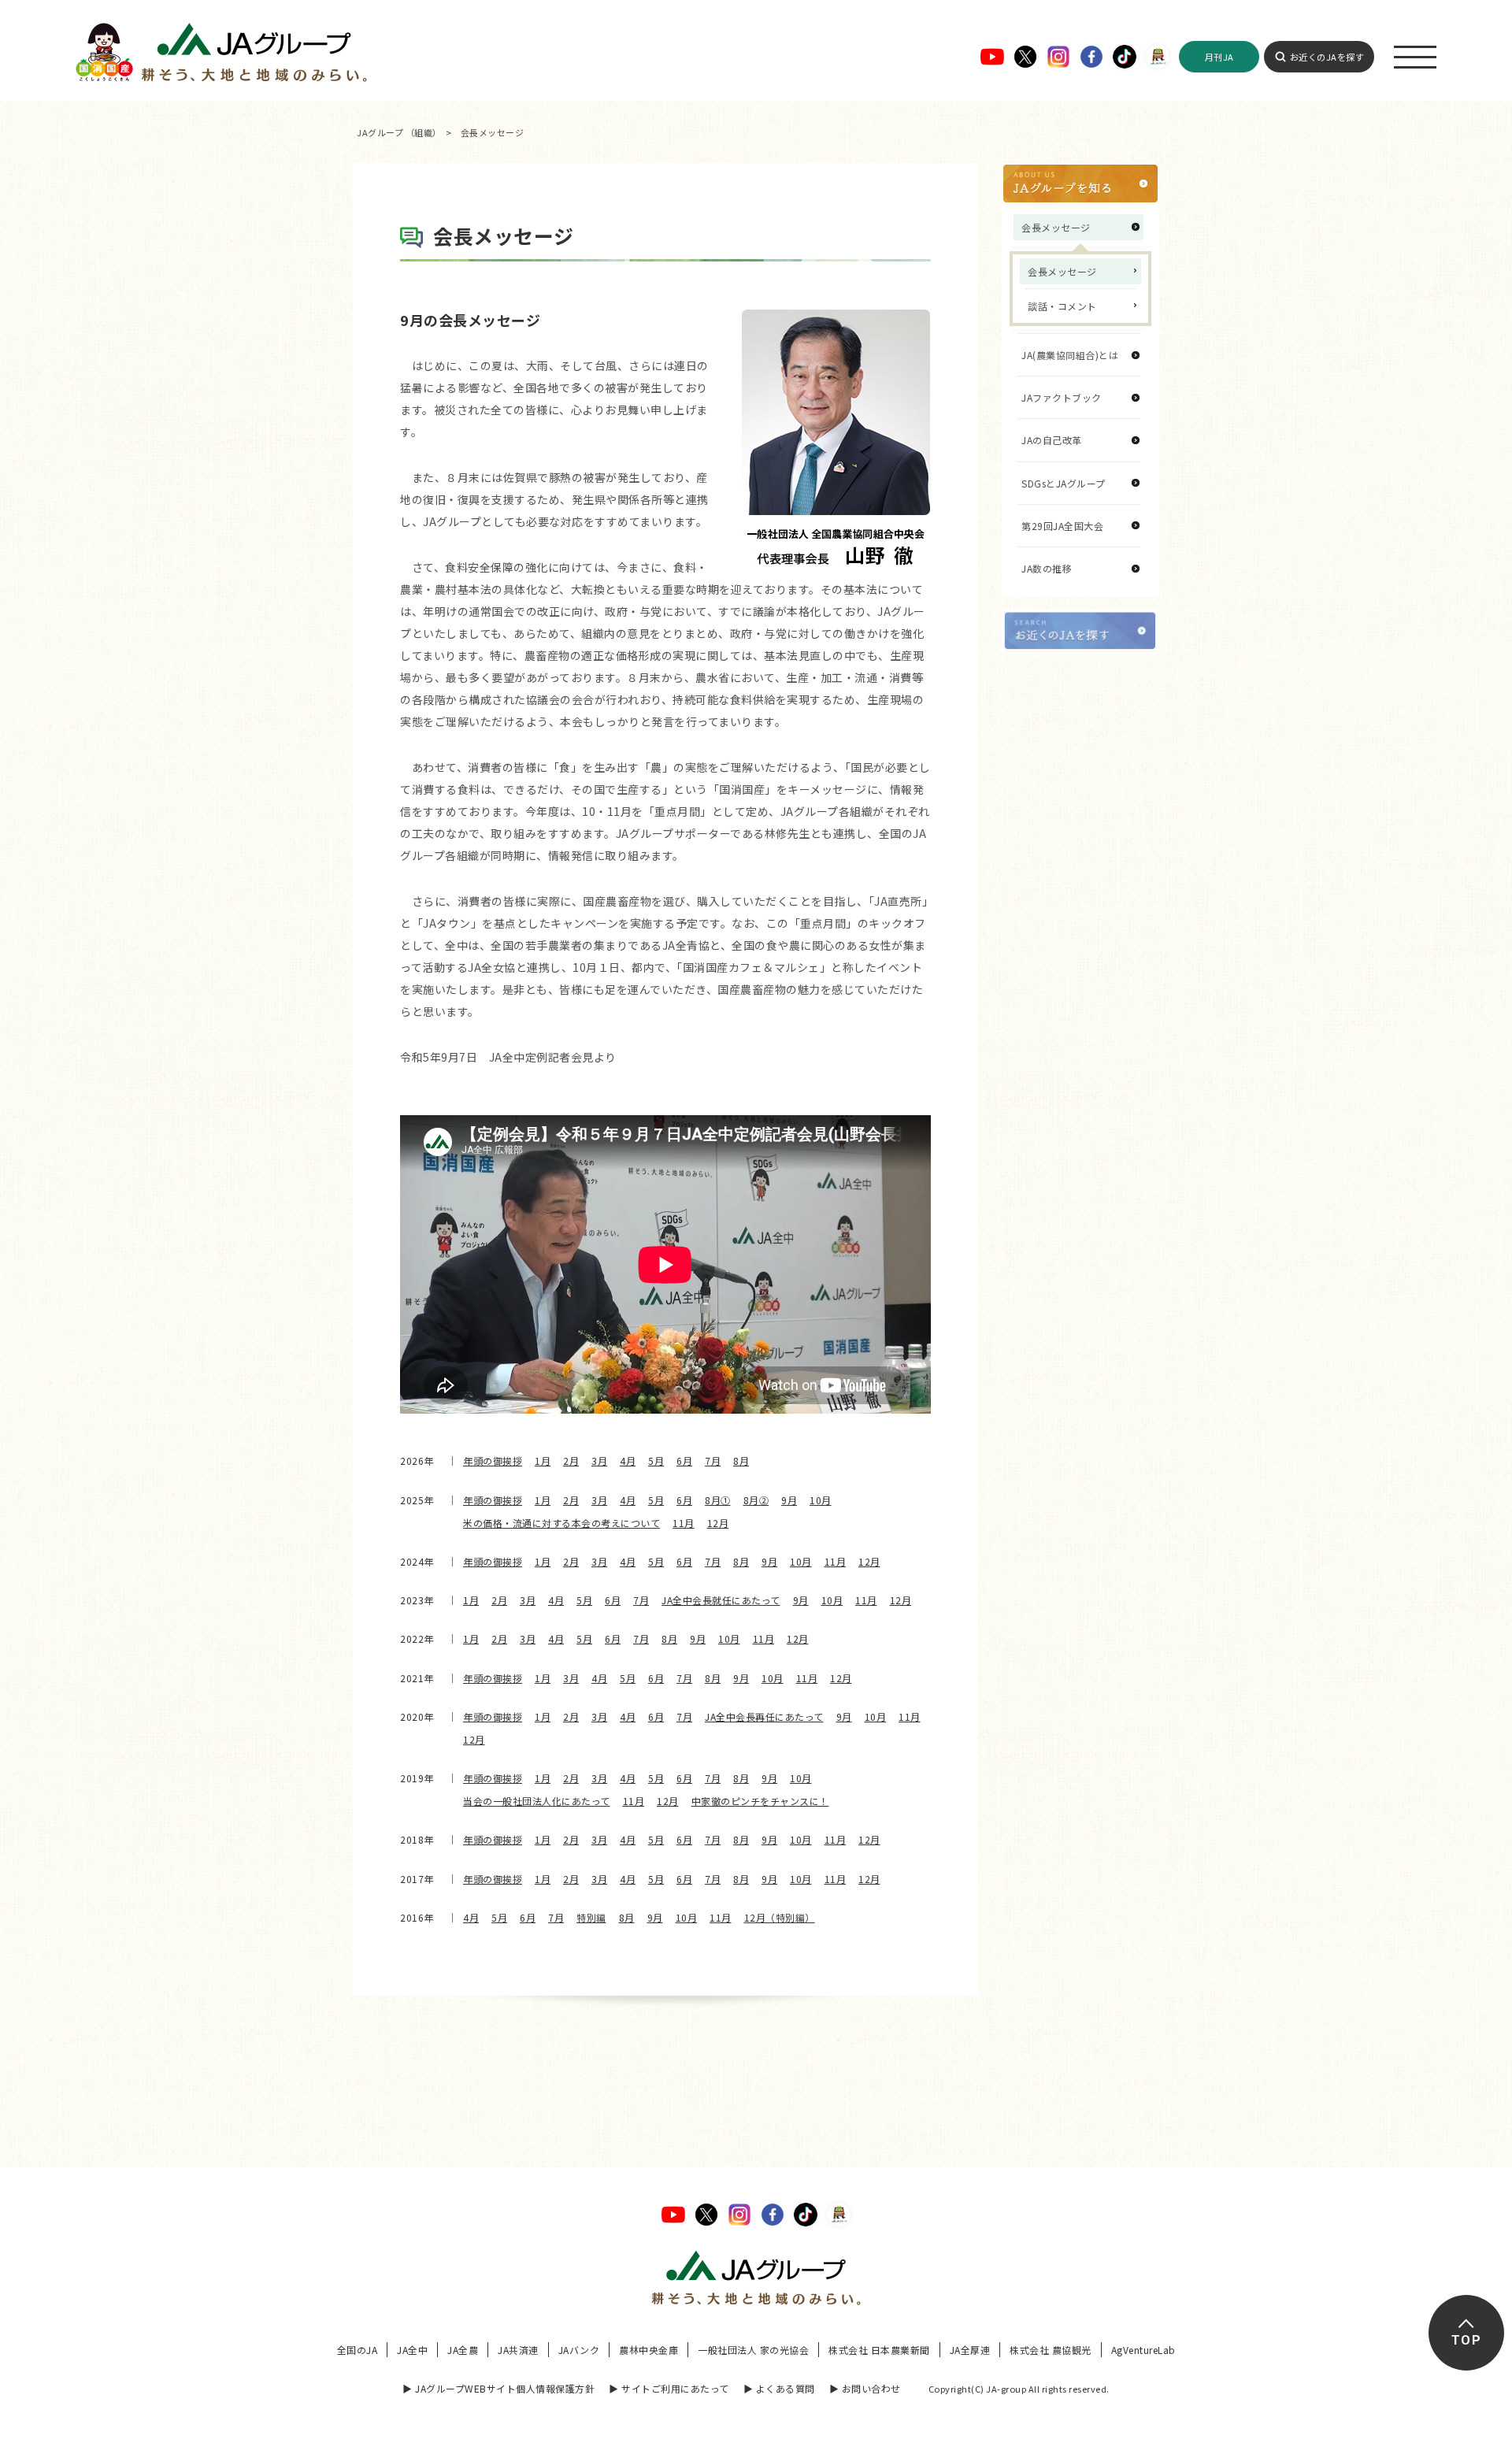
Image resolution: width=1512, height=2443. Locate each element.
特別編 (591, 1917)
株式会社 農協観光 (1051, 2350)
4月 (628, 1461)
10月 (821, 1500)
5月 (656, 1461)
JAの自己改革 (1052, 440)
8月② (756, 1500)
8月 (741, 1461)
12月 (718, 1523)
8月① (718, 1500)
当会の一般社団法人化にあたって (537, 1801)
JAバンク (579, 2350)
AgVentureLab (1143, 2350)
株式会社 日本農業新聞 (879, 2350)
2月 (571, 1461)
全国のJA (358, 2350)
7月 (713, 1461)
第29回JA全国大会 (1062, 526)
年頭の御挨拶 (493, 1461)
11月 (684, 1523)
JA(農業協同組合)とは (1070, 355)
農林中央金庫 (649, 2350)
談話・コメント (1062, 306)
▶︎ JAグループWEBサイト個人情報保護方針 (498, 2388)
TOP (1466, 2340)
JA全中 (412, 2350)
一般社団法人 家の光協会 (753, 2350)
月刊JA (1219, 57)
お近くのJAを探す (1327, 57)
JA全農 (463, 2350)
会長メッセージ (1062, 271)
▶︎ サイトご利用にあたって (669, 2388)
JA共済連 (518, 2350)
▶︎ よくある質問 (779, 2388)
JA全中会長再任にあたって (764, 1716)
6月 (684, 1461)
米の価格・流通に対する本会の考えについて (561, 1523)
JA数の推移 (1047, 568)
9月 (789, 1500)
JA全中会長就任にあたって (721, 1600)
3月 (599, 1461)
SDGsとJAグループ (1064, 483)
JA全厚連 (970, 2350)
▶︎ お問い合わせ (865, 2388)
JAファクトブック (1062, 397)
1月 (543, 1461)
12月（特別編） (780, 1917)
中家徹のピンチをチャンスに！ (760, 1801)
